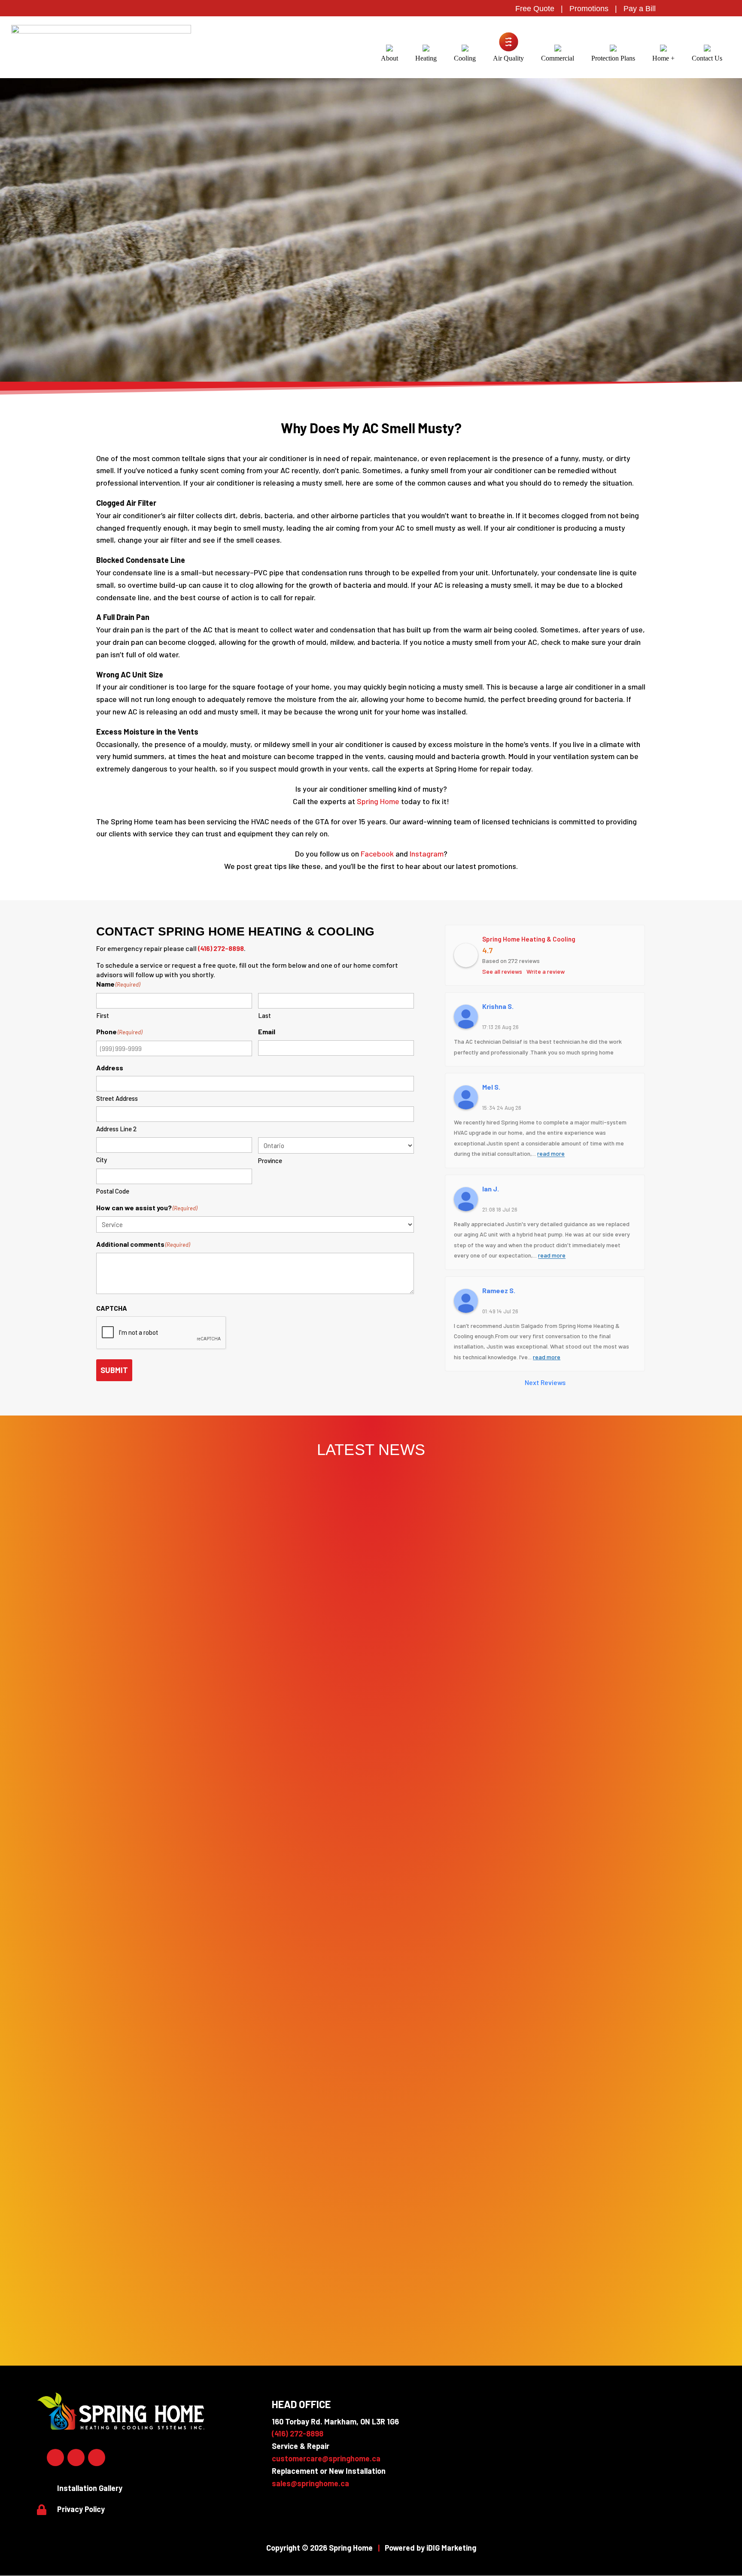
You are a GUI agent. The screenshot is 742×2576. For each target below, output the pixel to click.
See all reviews (502, 971)
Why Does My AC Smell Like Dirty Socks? (371, 2228)
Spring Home (378, 801)
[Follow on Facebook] (55, 2458)
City (102, 1160)
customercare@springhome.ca (326, 2458)
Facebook (377, 854)
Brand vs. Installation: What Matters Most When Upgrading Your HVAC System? (371, 2150)
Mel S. (491, 1087)
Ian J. (491, 1189)
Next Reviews (545, 1382)
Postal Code (113, 1191)
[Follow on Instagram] (97, 2458)
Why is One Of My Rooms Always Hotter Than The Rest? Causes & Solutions (371, 2305)
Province (270, 1160)
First (103, 1015)
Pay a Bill (640, 9)
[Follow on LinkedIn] (76, 2458)
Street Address (117, 1098)
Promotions (589, 9)
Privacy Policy (81, 2509)
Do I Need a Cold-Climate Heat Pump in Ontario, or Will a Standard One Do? (371, 1995)
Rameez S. (499, 1290)
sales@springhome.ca (310, 2483)
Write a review (546, 971)
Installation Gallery (90, 2488)
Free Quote (535, 9)
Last (265, 1015)
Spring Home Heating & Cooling (529, 939)
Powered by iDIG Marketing (430, 2548)
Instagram (427, 854)
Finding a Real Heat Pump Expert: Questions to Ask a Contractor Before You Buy (371, 2072)
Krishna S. (498, 1006)
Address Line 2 (116, 1129)
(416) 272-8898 (221, 948)
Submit (114, 1370)
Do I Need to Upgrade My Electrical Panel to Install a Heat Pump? (371, 1917)
